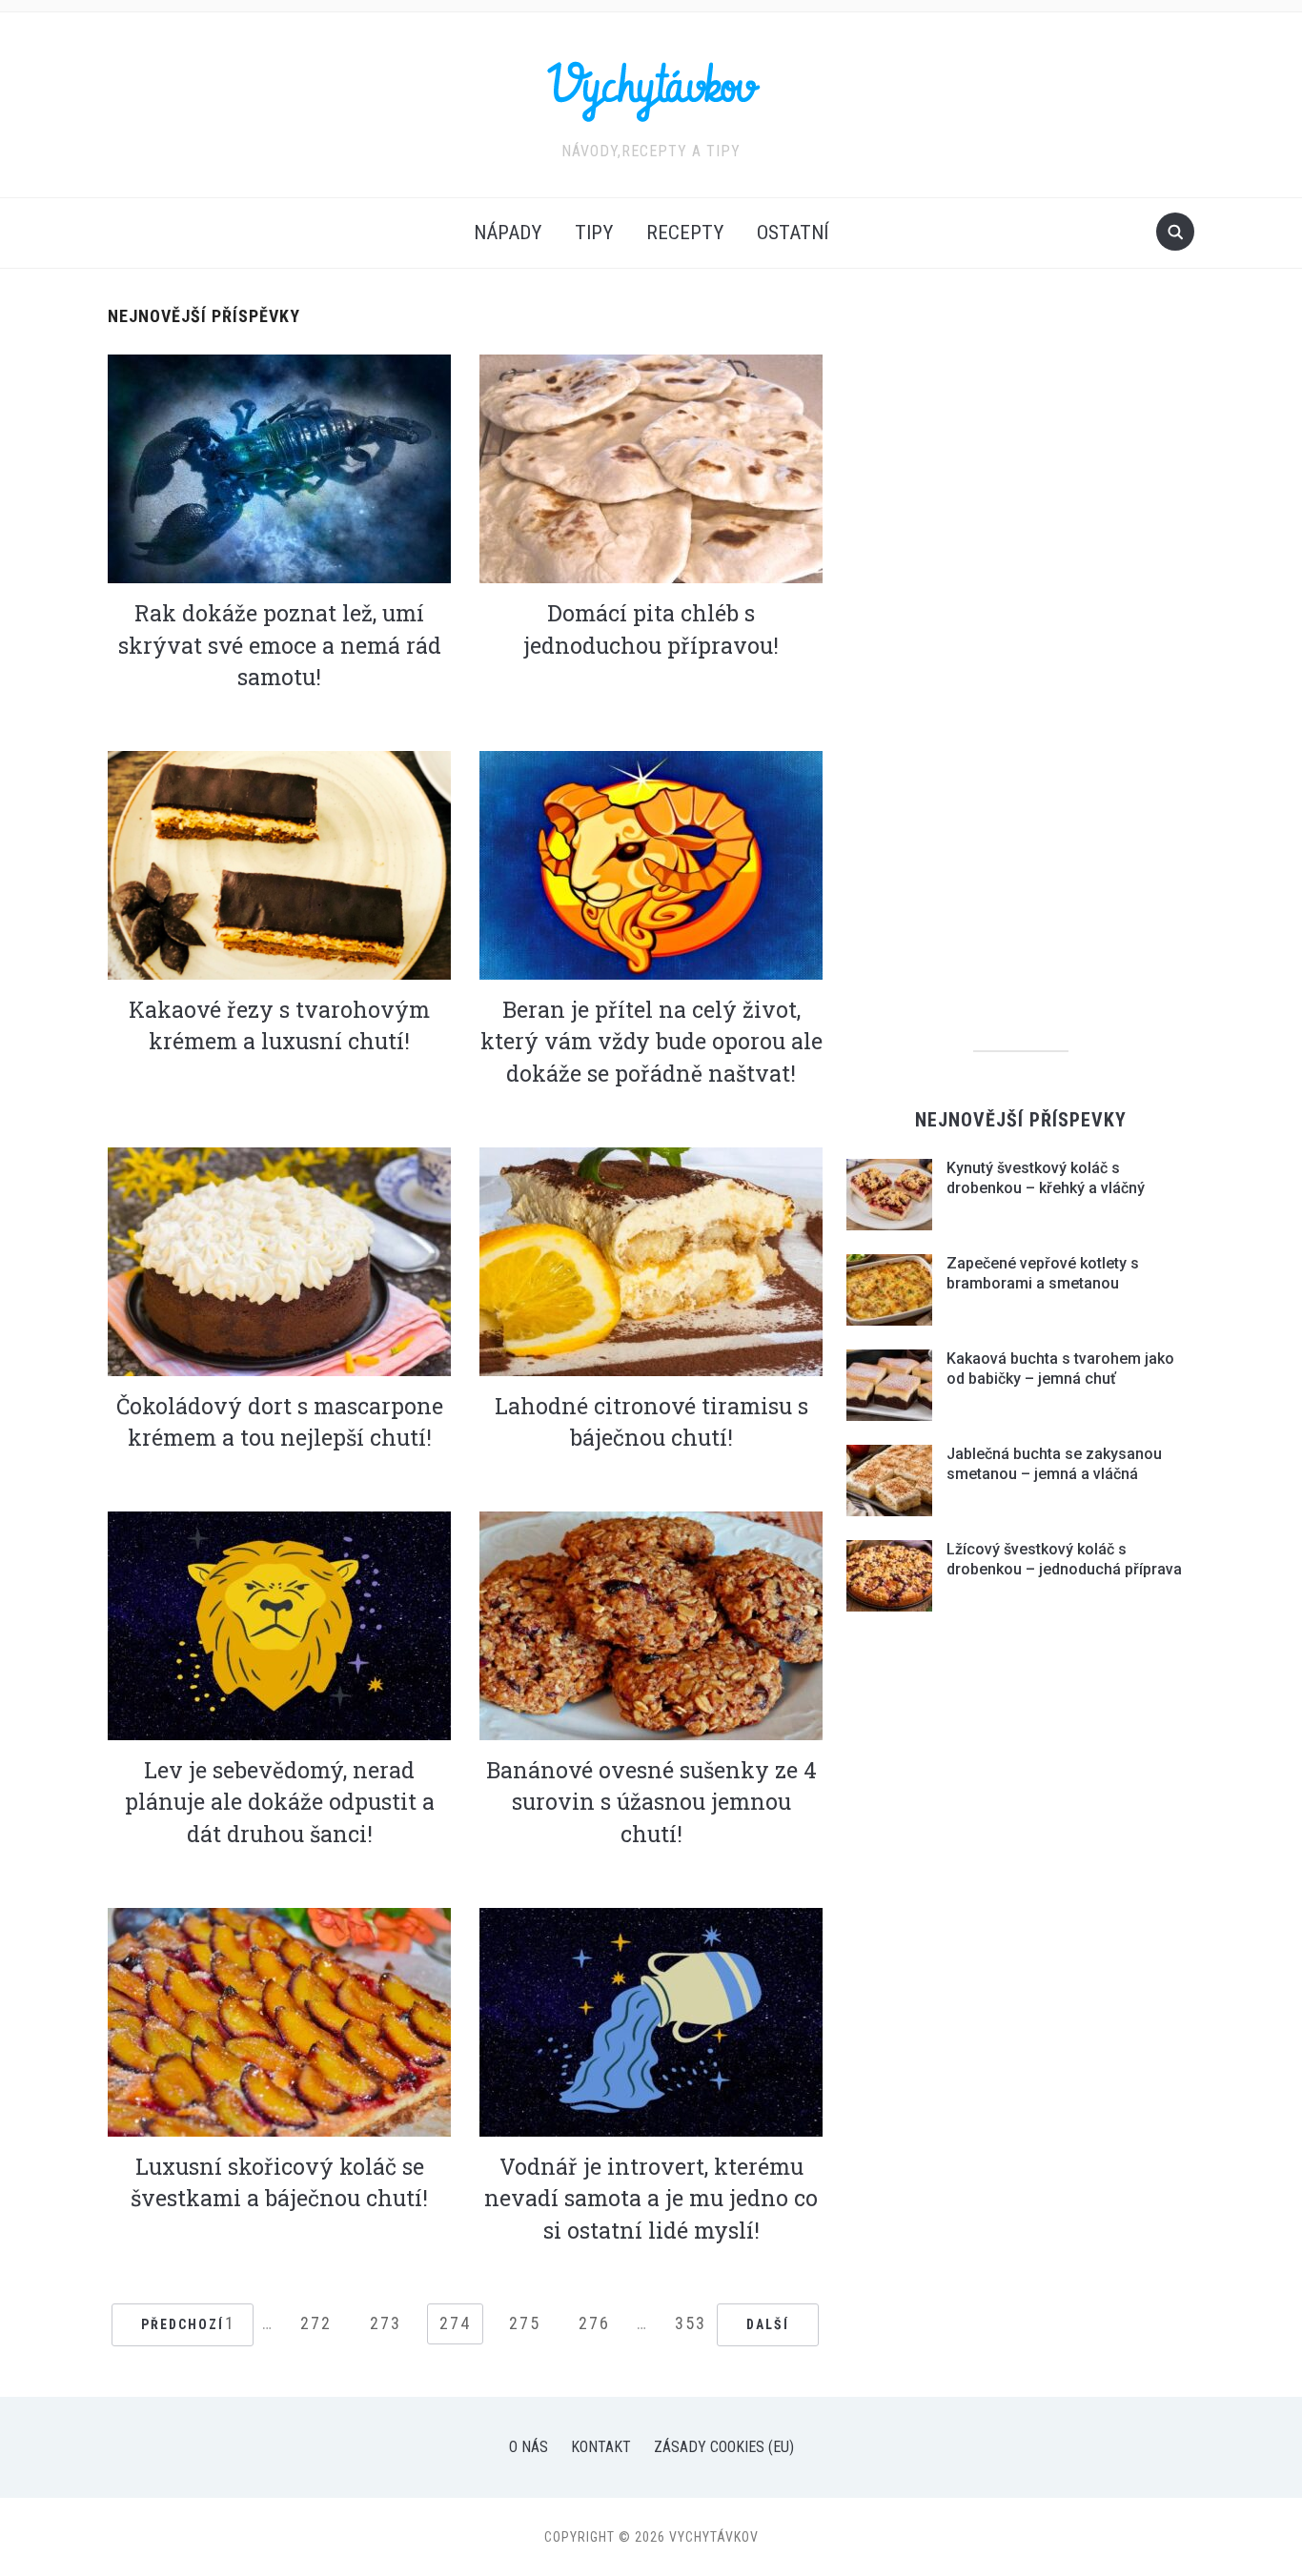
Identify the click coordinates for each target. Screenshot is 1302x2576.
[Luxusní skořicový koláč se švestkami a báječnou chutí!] (279, 2021)
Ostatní (793, 233)
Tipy (594, 233)
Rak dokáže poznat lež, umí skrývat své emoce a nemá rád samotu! (280, 645)
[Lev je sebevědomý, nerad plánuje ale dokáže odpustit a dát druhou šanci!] (279, 1624)
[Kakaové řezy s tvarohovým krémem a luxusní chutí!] (279, 864)
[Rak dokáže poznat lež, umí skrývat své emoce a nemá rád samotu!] (279, 467)
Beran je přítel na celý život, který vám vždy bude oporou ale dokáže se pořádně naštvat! (651, 1041)
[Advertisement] (1021, 699)
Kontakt (601, 2447)
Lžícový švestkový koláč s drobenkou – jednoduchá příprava (1064, 1559)
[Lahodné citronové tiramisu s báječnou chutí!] (651, 1260)
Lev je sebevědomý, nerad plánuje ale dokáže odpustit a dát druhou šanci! (280, 1802)
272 (316, 2323)
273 (386, 2323)
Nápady (508, 233)
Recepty (685, 233)
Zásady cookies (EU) (724, 2447)
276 (594, 2323)
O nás (529, 2447)
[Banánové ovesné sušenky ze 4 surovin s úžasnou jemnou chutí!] (651, 1624)
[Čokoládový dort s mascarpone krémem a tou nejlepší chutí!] (279, 1260)
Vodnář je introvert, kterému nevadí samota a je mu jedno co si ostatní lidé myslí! (651, 2198)
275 (525, 2323)
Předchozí (183, 2324)
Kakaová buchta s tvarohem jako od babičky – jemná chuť (1060, 1369)
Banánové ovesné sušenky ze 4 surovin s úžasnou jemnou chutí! (651, 1802)
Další (768, 2324)
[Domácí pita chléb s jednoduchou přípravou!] (651, 467)
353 (691, 2323)
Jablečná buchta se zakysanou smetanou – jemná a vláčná (1054, 1464)
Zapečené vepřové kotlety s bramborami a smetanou (1043, 1273)
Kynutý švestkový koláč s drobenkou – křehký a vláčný (1046, 1178)
